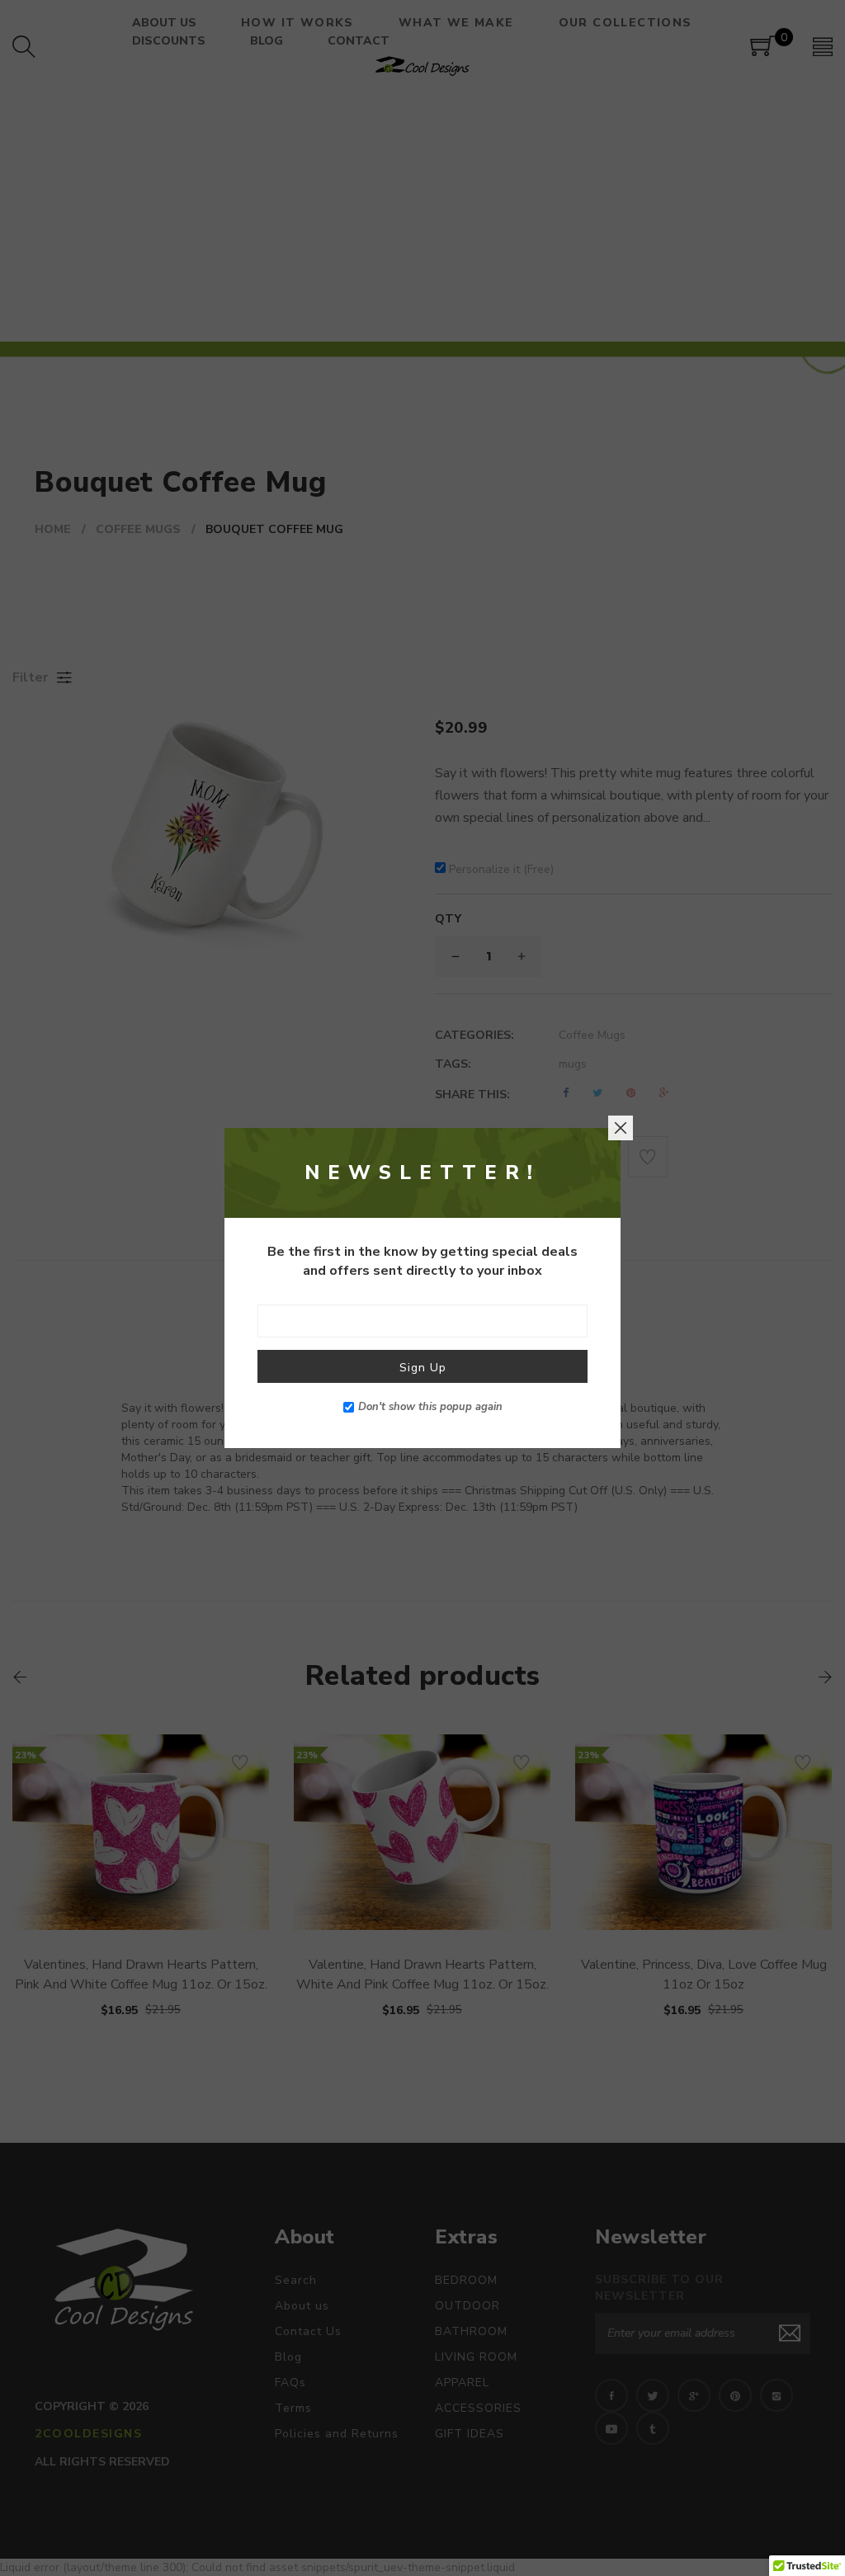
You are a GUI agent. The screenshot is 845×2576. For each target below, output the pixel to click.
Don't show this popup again (430, 1407)
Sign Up (423, 1368)
